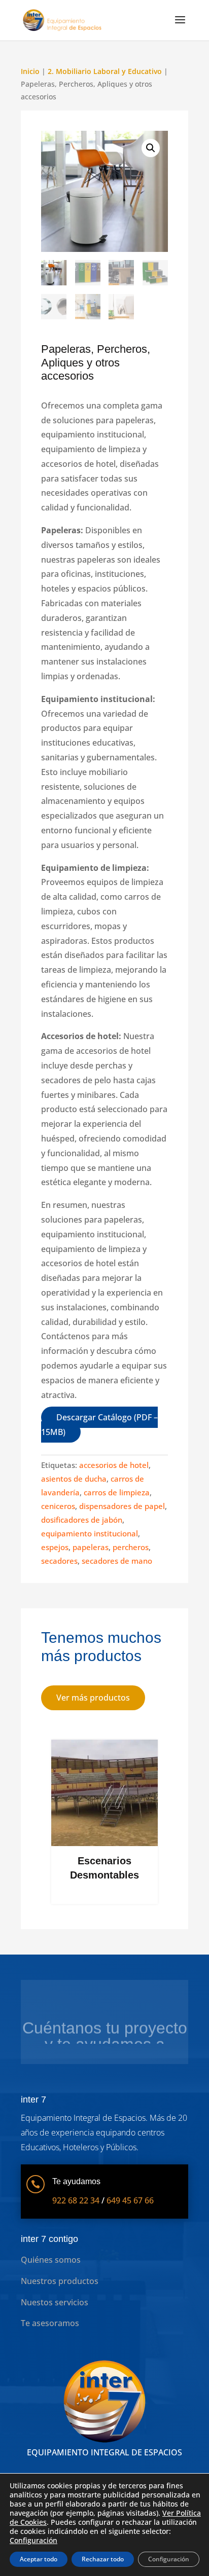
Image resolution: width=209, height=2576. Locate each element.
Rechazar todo (103, 2559)
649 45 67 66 (130, 2200)
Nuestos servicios (55, 2302)
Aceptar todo (39, 2559)
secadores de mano (117, 1561)
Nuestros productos (60, 2281)
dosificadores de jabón (82, 1520)
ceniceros (58, 1506)
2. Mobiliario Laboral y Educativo (105, 71)
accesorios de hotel (114, 1465)
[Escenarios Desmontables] (104, 1843)
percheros (131, 1547)
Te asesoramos (50, 2323)
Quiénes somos (51, 2260)
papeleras (91, 1547)
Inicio (30, 71)
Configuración (33, 2541)
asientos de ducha (74, 1479)
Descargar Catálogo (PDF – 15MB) (99, 1425)
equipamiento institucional (90, 1533)
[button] (151, 148)
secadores (59, 1561)
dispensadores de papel (122, 1506)
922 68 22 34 (76, 2200)
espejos (55, 1547)
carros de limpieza (117, 1492)
